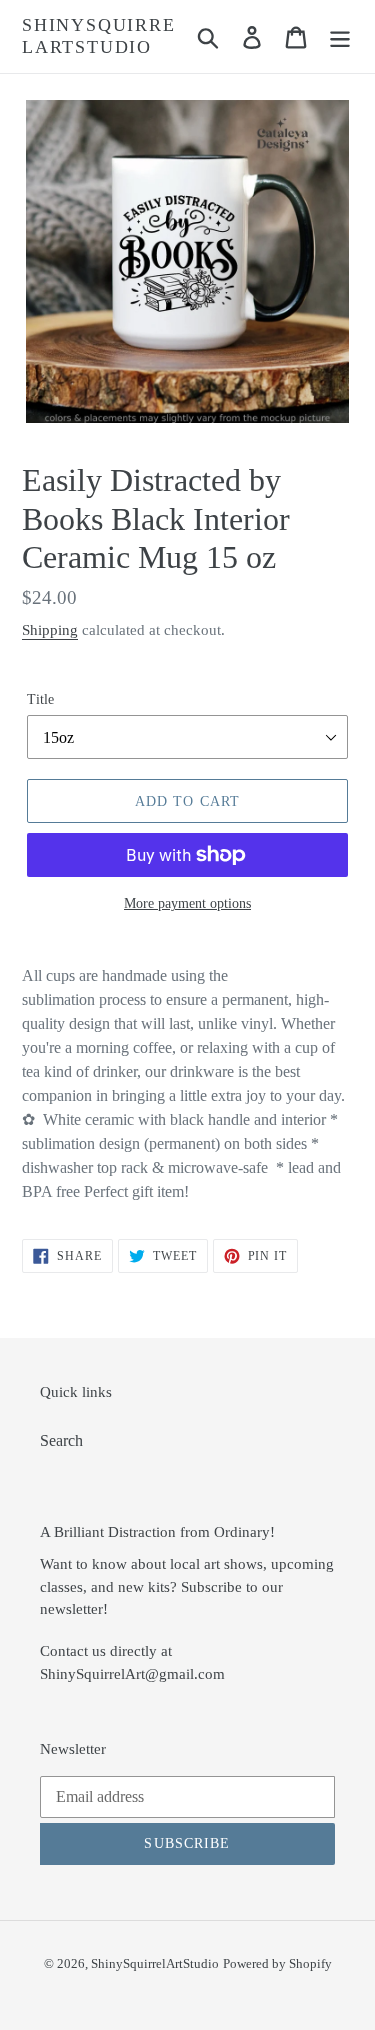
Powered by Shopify (277, 1963)
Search (61, 1440)
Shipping (50, 630)
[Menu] (340, 36)
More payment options (187, 903)
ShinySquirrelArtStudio (99, 36)
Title (40, 699)
